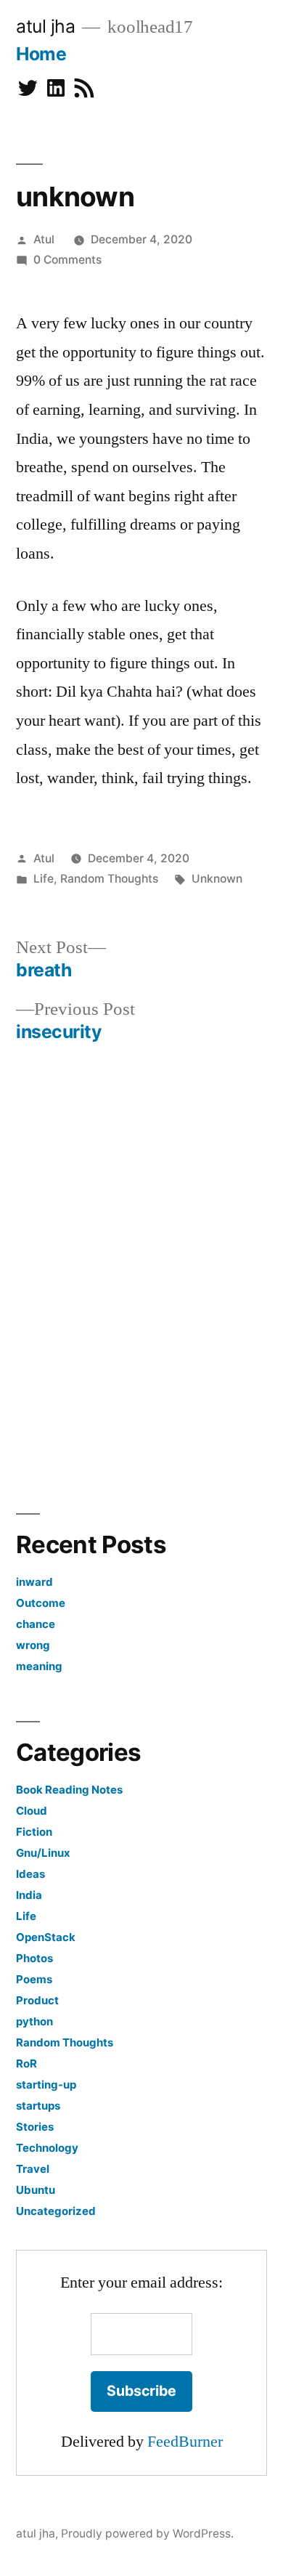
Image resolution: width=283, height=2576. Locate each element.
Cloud (32, 1811)
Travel (33, 2169)
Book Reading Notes (69, 1790)
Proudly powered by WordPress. (147, 2534)
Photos (34, 1958)
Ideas (30, 1874)
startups (38, 2106)
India (29, 1895)
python (34, 2021)
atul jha (45, 26)
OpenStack (46, 1937)
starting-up (46, 2085)
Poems (34, 1979)
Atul (44, 239)
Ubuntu (36, 2190)
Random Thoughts (109, 879)
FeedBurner (185, 2442)
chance (36, 1624)
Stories (35, 2127)
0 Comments (67, 260)
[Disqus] (142, 1274)
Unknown (217, 879)
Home (41, 54)
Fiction (34, 1832)
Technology (47, 2148)
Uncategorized (56, 2211)
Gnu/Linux (43, 1853)
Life (44, 879)
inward (34, 1582)
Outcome (41, 1603)
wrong (33, 1645)
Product (37, 2000)
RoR (26, 2063)
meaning (39, 1666)
